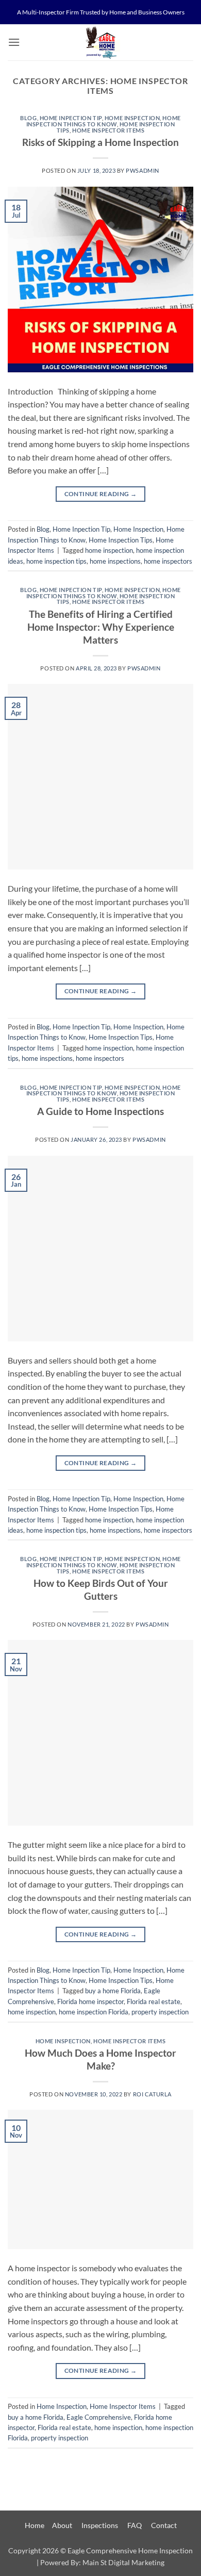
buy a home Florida (113, 1991)
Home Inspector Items (108, 130)
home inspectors (168, 561)
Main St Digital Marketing (123, 2562)
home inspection (109, 550)
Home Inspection (132, 118)
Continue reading (101, 494)
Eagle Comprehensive (99, 2417)
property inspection (160, 2012)
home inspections (115, 561)
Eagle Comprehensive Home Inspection (130, 2550)
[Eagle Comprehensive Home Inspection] (100, 42)
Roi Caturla (152, 2094)
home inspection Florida (94, 2012)
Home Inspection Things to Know (104, 121)
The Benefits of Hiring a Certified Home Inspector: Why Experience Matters (101, 627)
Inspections (100, 2525)
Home (35, 2525)
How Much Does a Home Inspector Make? (100, 2059)
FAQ (135, 2525)
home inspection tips (56, 561)
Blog (28, 118)
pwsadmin (142, 170)
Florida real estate (154, 2001)
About (62, 2525)
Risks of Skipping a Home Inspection (100, 142)
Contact (164, 2525)
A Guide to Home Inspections (100, 1111)
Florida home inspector (90, 2001)
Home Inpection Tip (71, 118)
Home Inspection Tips (121, 540)
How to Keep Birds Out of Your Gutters (101, 1589)
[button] (14, 42)
